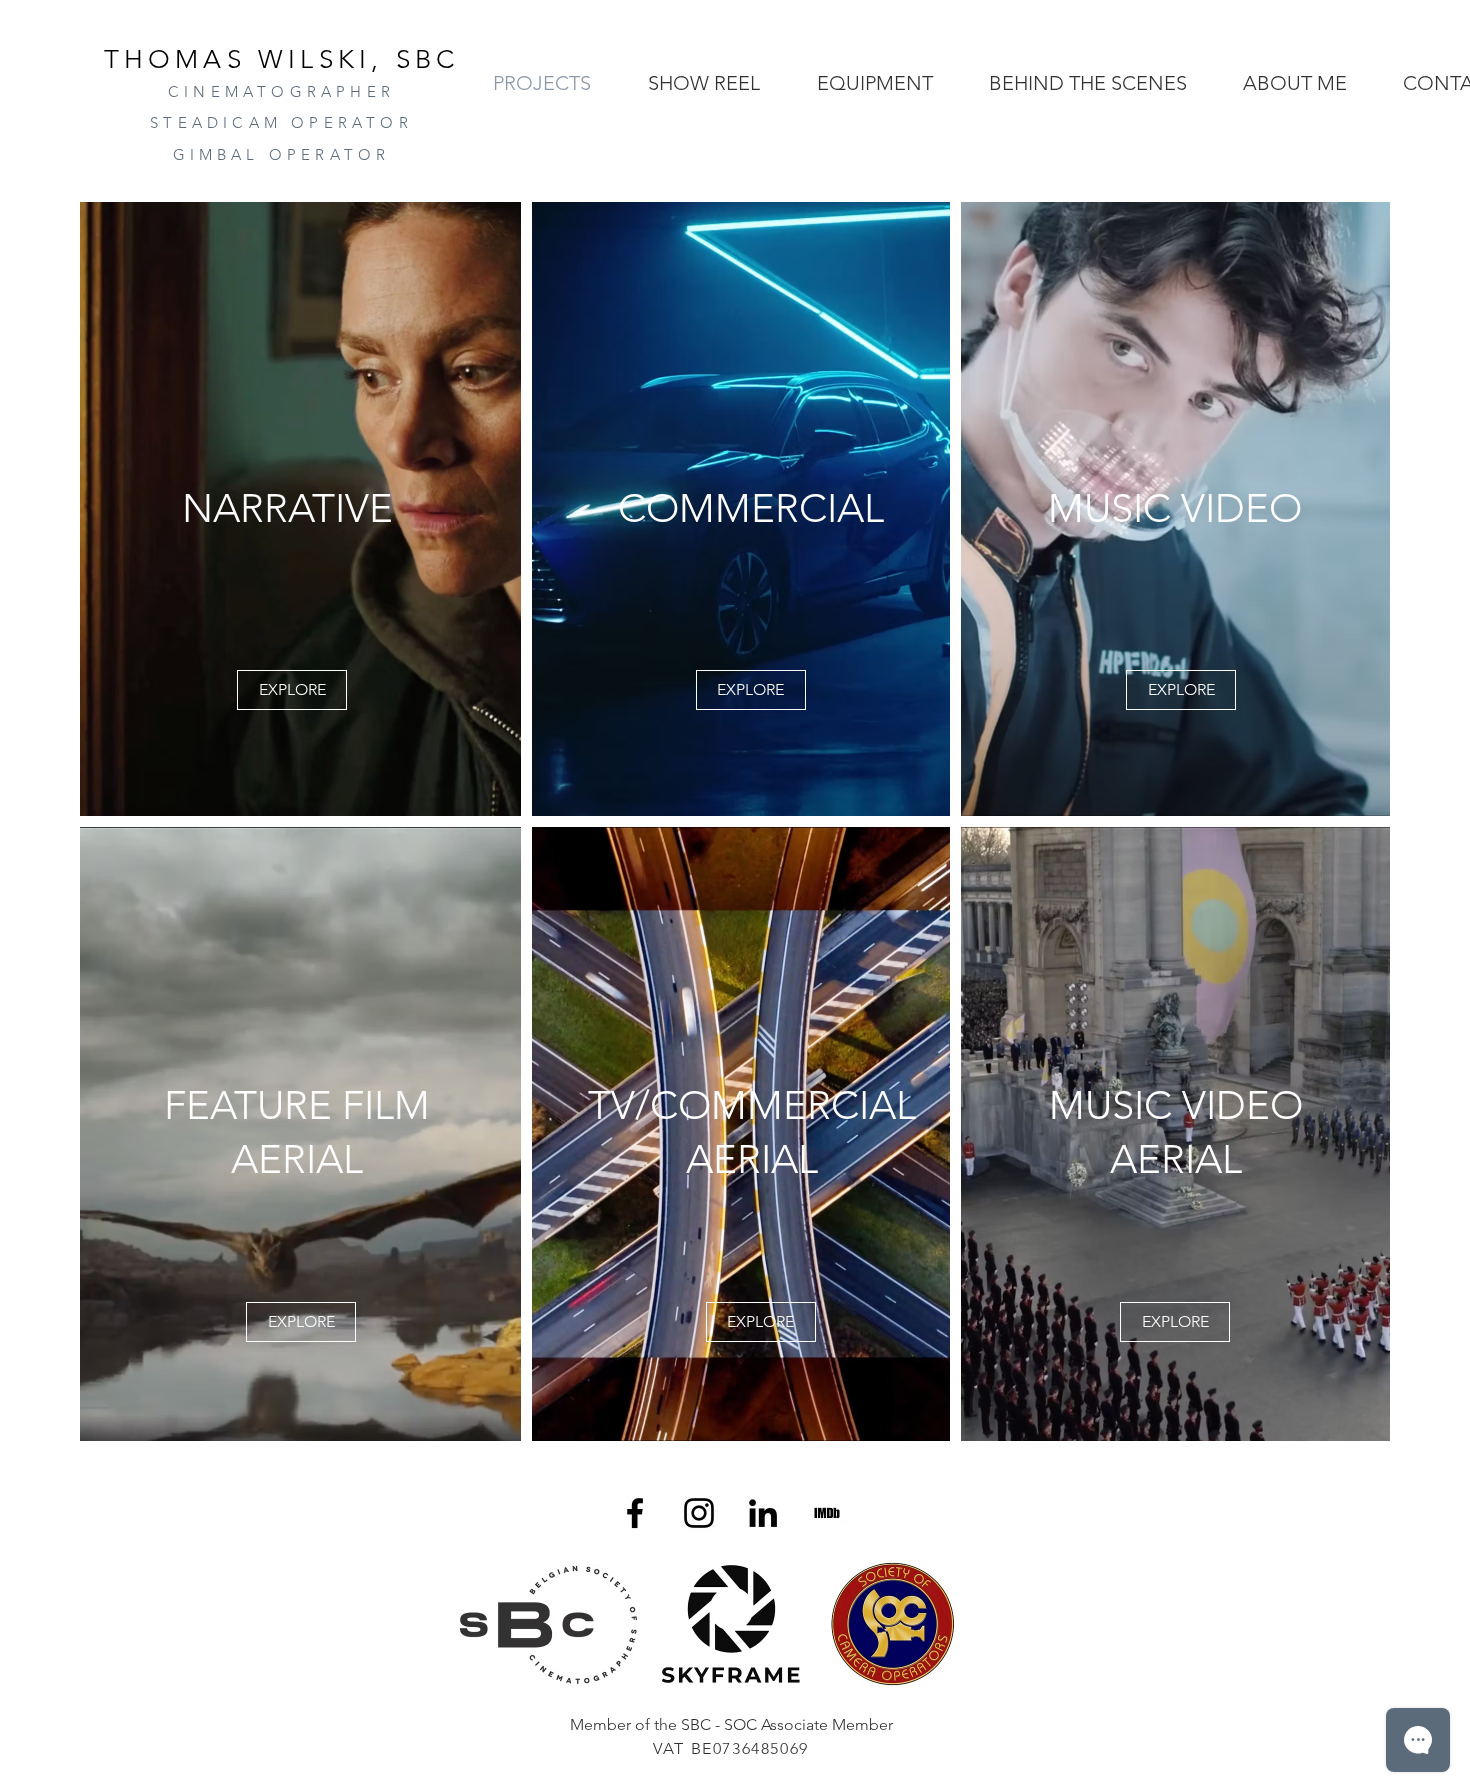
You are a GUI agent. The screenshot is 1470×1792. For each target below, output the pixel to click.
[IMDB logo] (827, 1513)
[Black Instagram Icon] (699, 1513)
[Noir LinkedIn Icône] (763, 1513)
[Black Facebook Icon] (635, 1513)
